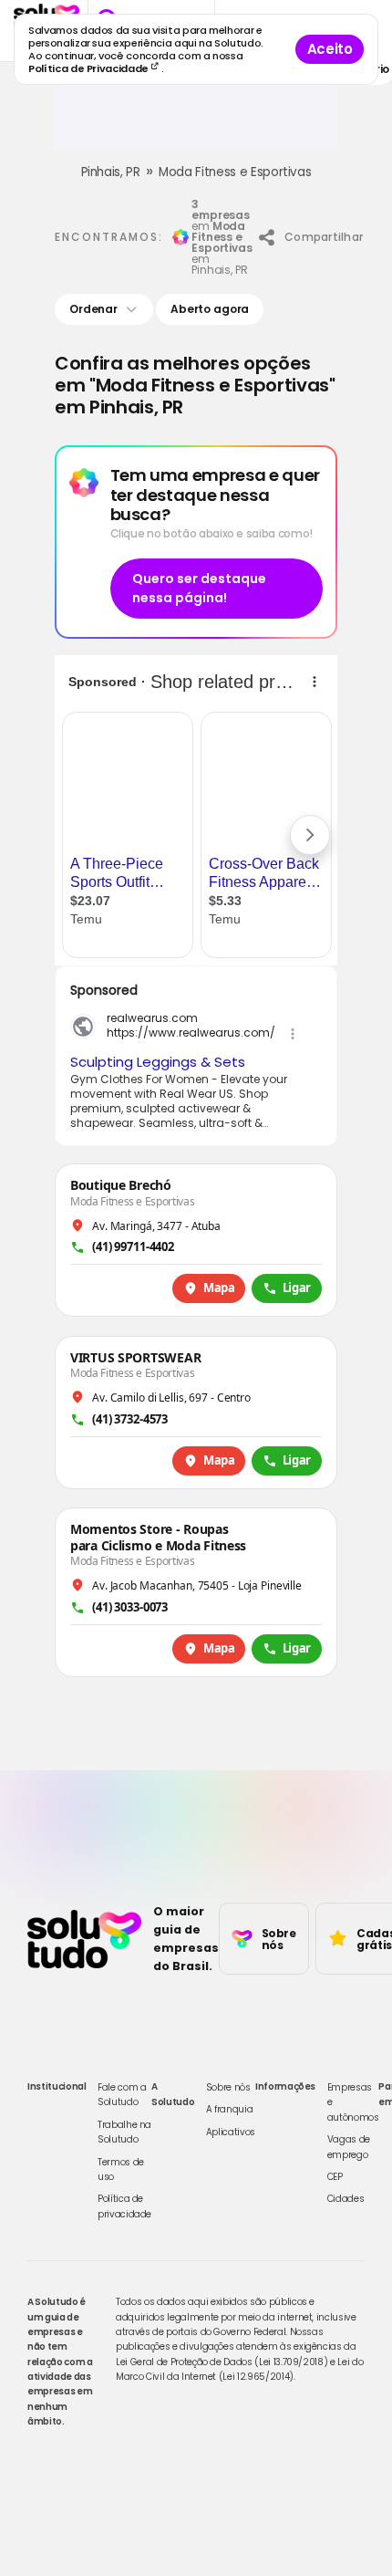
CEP (335, 2177)
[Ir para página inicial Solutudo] (84, 1939)
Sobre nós (228, 2087)
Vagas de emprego (349, 2147)
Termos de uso (121, 2169)
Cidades (346, 2199)
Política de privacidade (124, 2206)
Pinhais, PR (111, 172)
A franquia (230, 2109)
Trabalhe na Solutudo (124, 2132)
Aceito (330, 49)
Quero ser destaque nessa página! (199, 588)
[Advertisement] (196, 122)
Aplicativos (231, 2132)
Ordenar (93, 309)
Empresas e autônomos (353, 2102)
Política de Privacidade (90, 68)
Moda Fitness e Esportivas (235, 172)
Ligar (297, 1288)
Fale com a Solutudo (122, 2095)
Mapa (219, 1288)
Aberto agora (210, 309)
